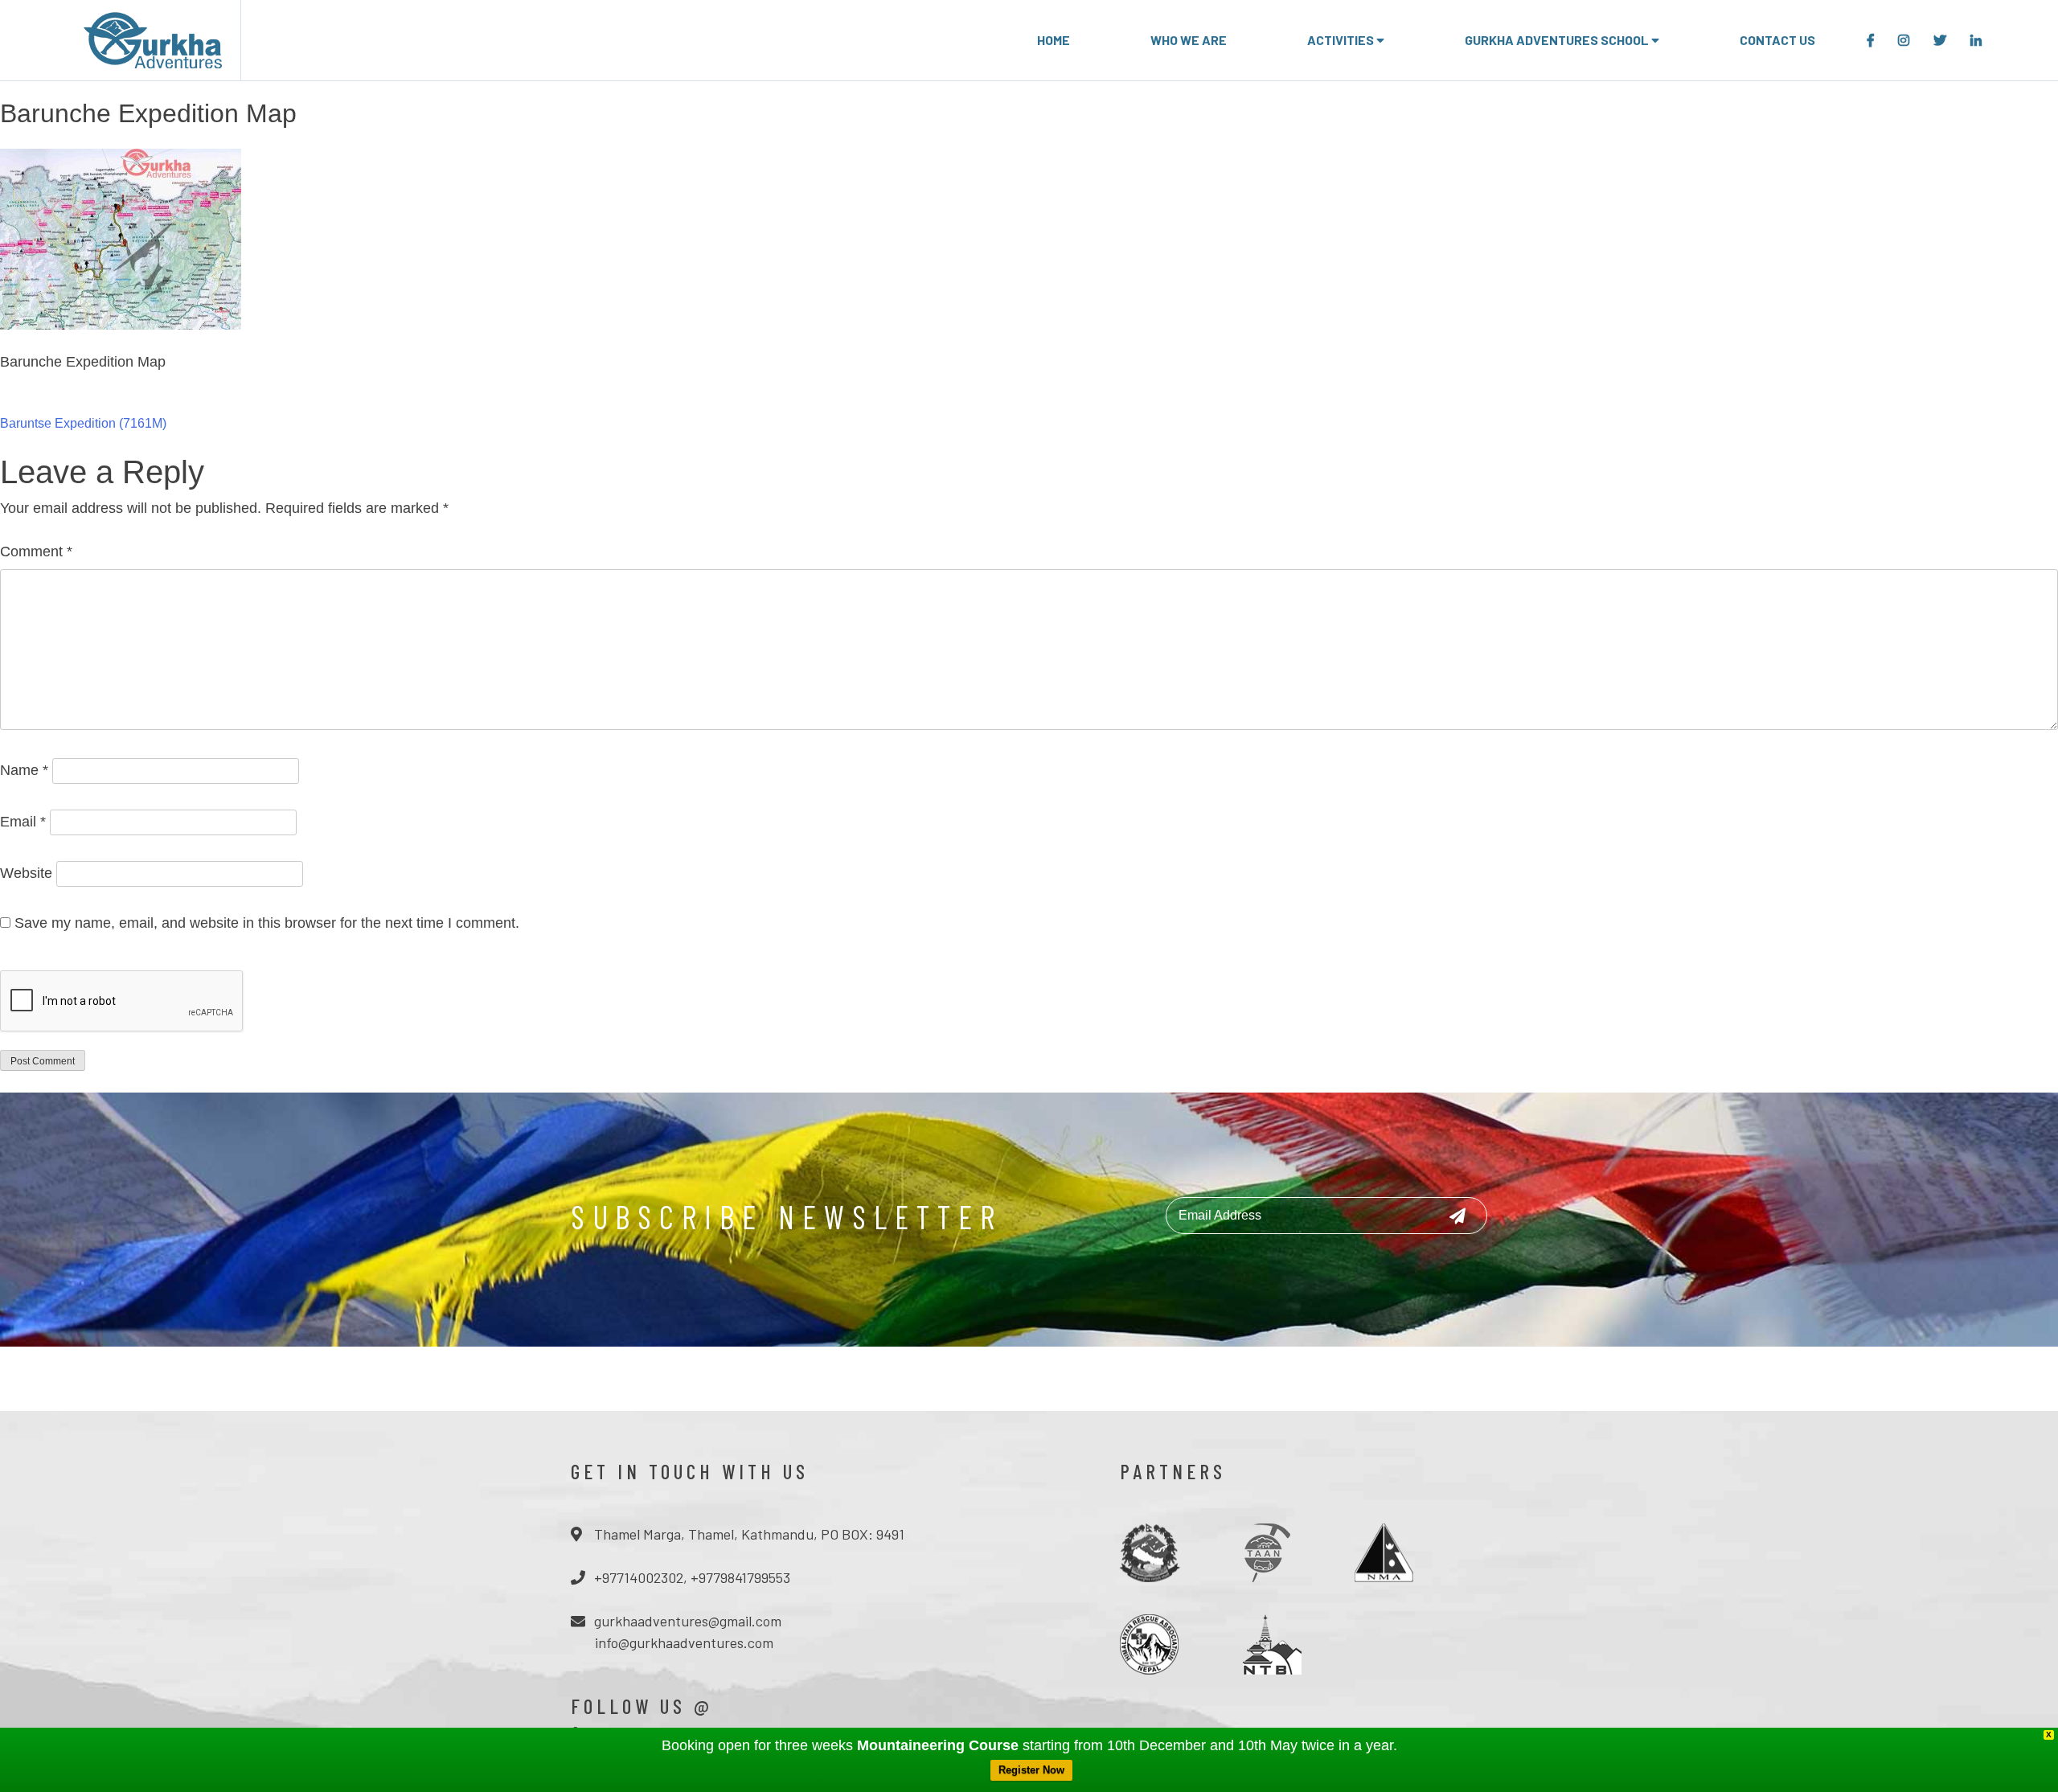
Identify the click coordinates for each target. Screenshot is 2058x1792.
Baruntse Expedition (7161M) (83, 423)
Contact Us (1777, 40)
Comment (36, 552)
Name (24, 770)
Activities (1342, 40)
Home (1054, 40)
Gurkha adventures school (1558, 40)
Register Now (1031, 1770)
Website (26, 873)
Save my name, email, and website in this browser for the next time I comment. (267, 923)
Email (23, 822)
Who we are (1189, 40)
